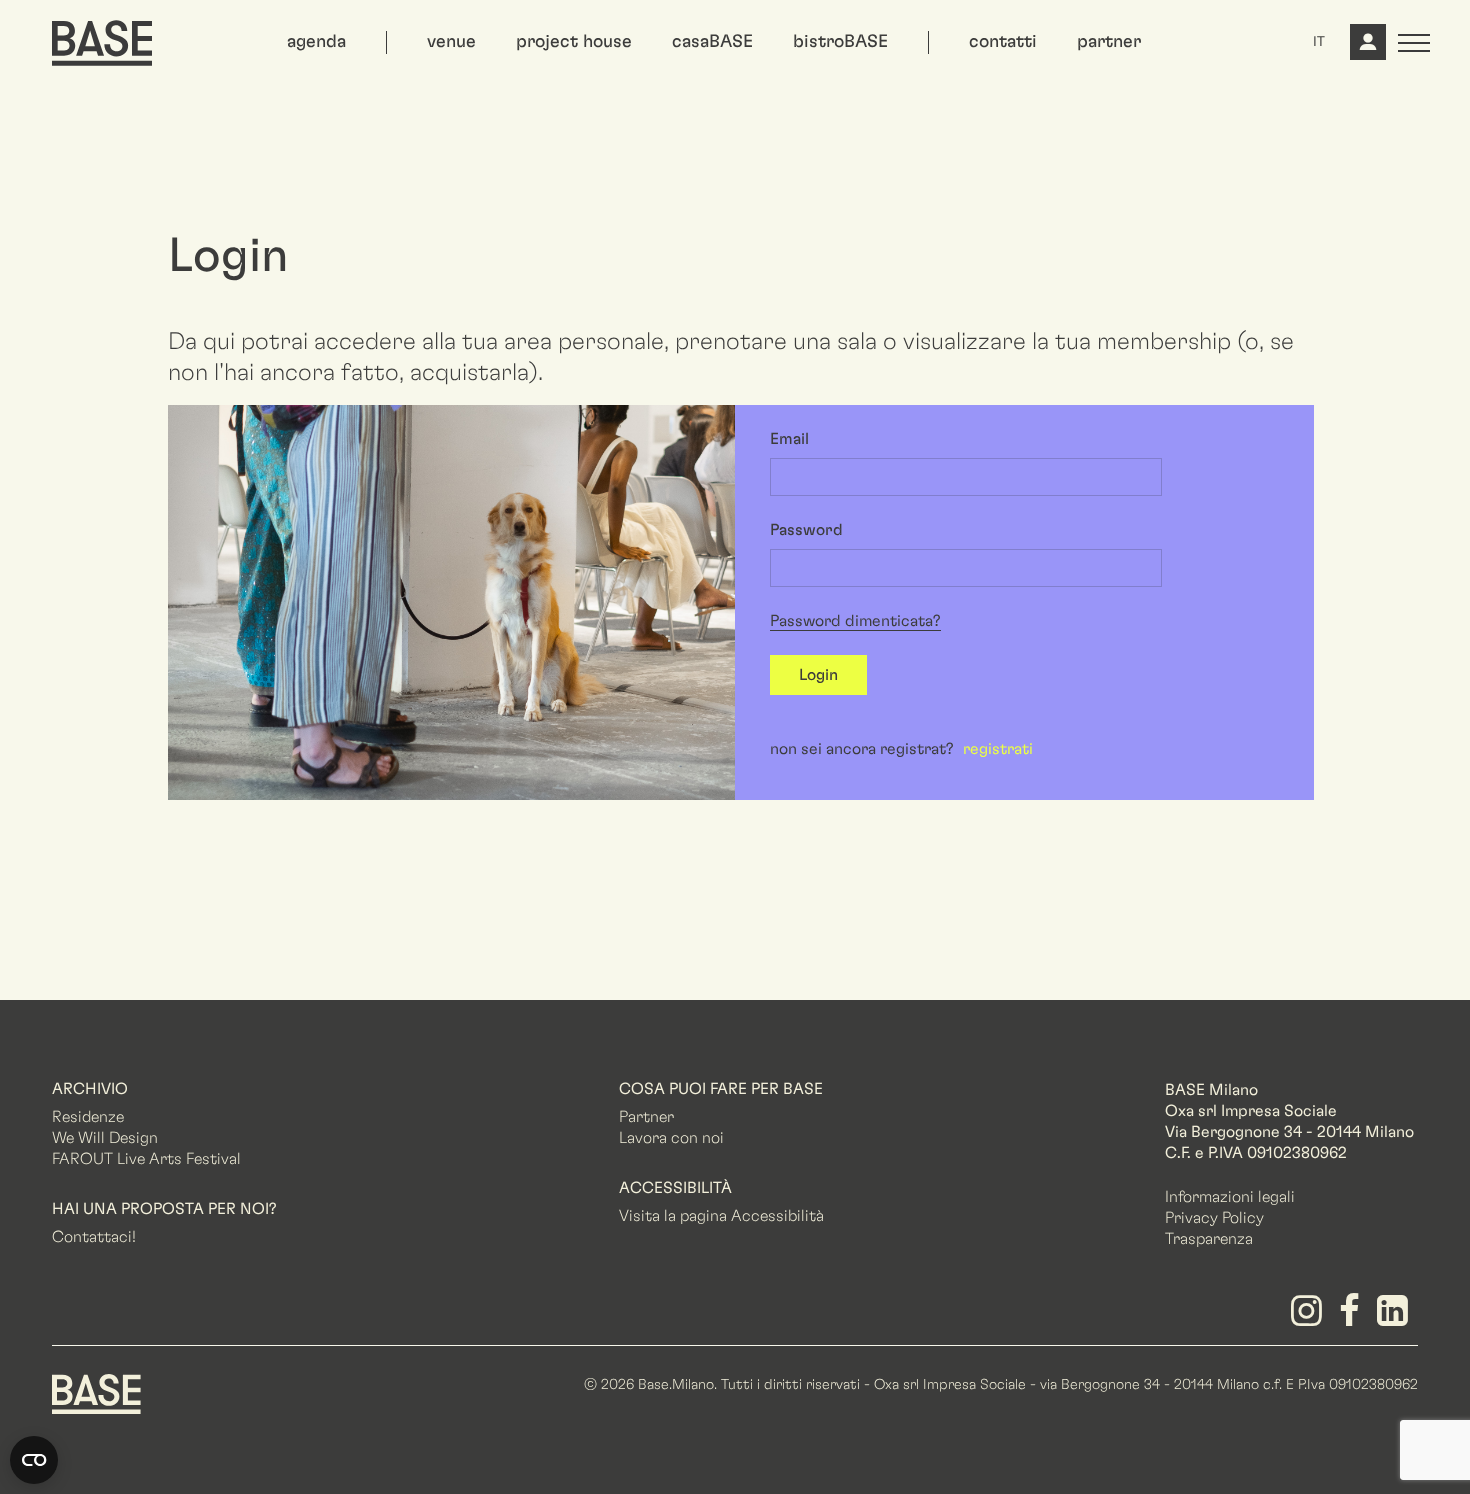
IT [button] (1319, 42)
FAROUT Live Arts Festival (146, 1159)
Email (789, 439)
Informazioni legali (1230, 1197)
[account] (1366, 50)
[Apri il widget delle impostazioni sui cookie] (34, 1460)
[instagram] (1309, 1318)
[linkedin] (1396, 1318)
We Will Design (105, 1138)
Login (818, 675)
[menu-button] (1414, 43)
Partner (646, 1117)
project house (574, 42)
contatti (1003, 42)
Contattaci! (94, 1237)
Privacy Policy (1214, 1218)
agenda (316, 42)
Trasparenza (1209, 1239)
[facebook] (1353, 1318)
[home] (102, 43)
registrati (998, 749)
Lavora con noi (671, 1138)
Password (806, 530)
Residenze (88, 1117)
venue (451, 42)
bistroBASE (840, 42)
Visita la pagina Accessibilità (721, 1216)
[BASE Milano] (96, 1392)
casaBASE (712, 42)
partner (1109, 42)
